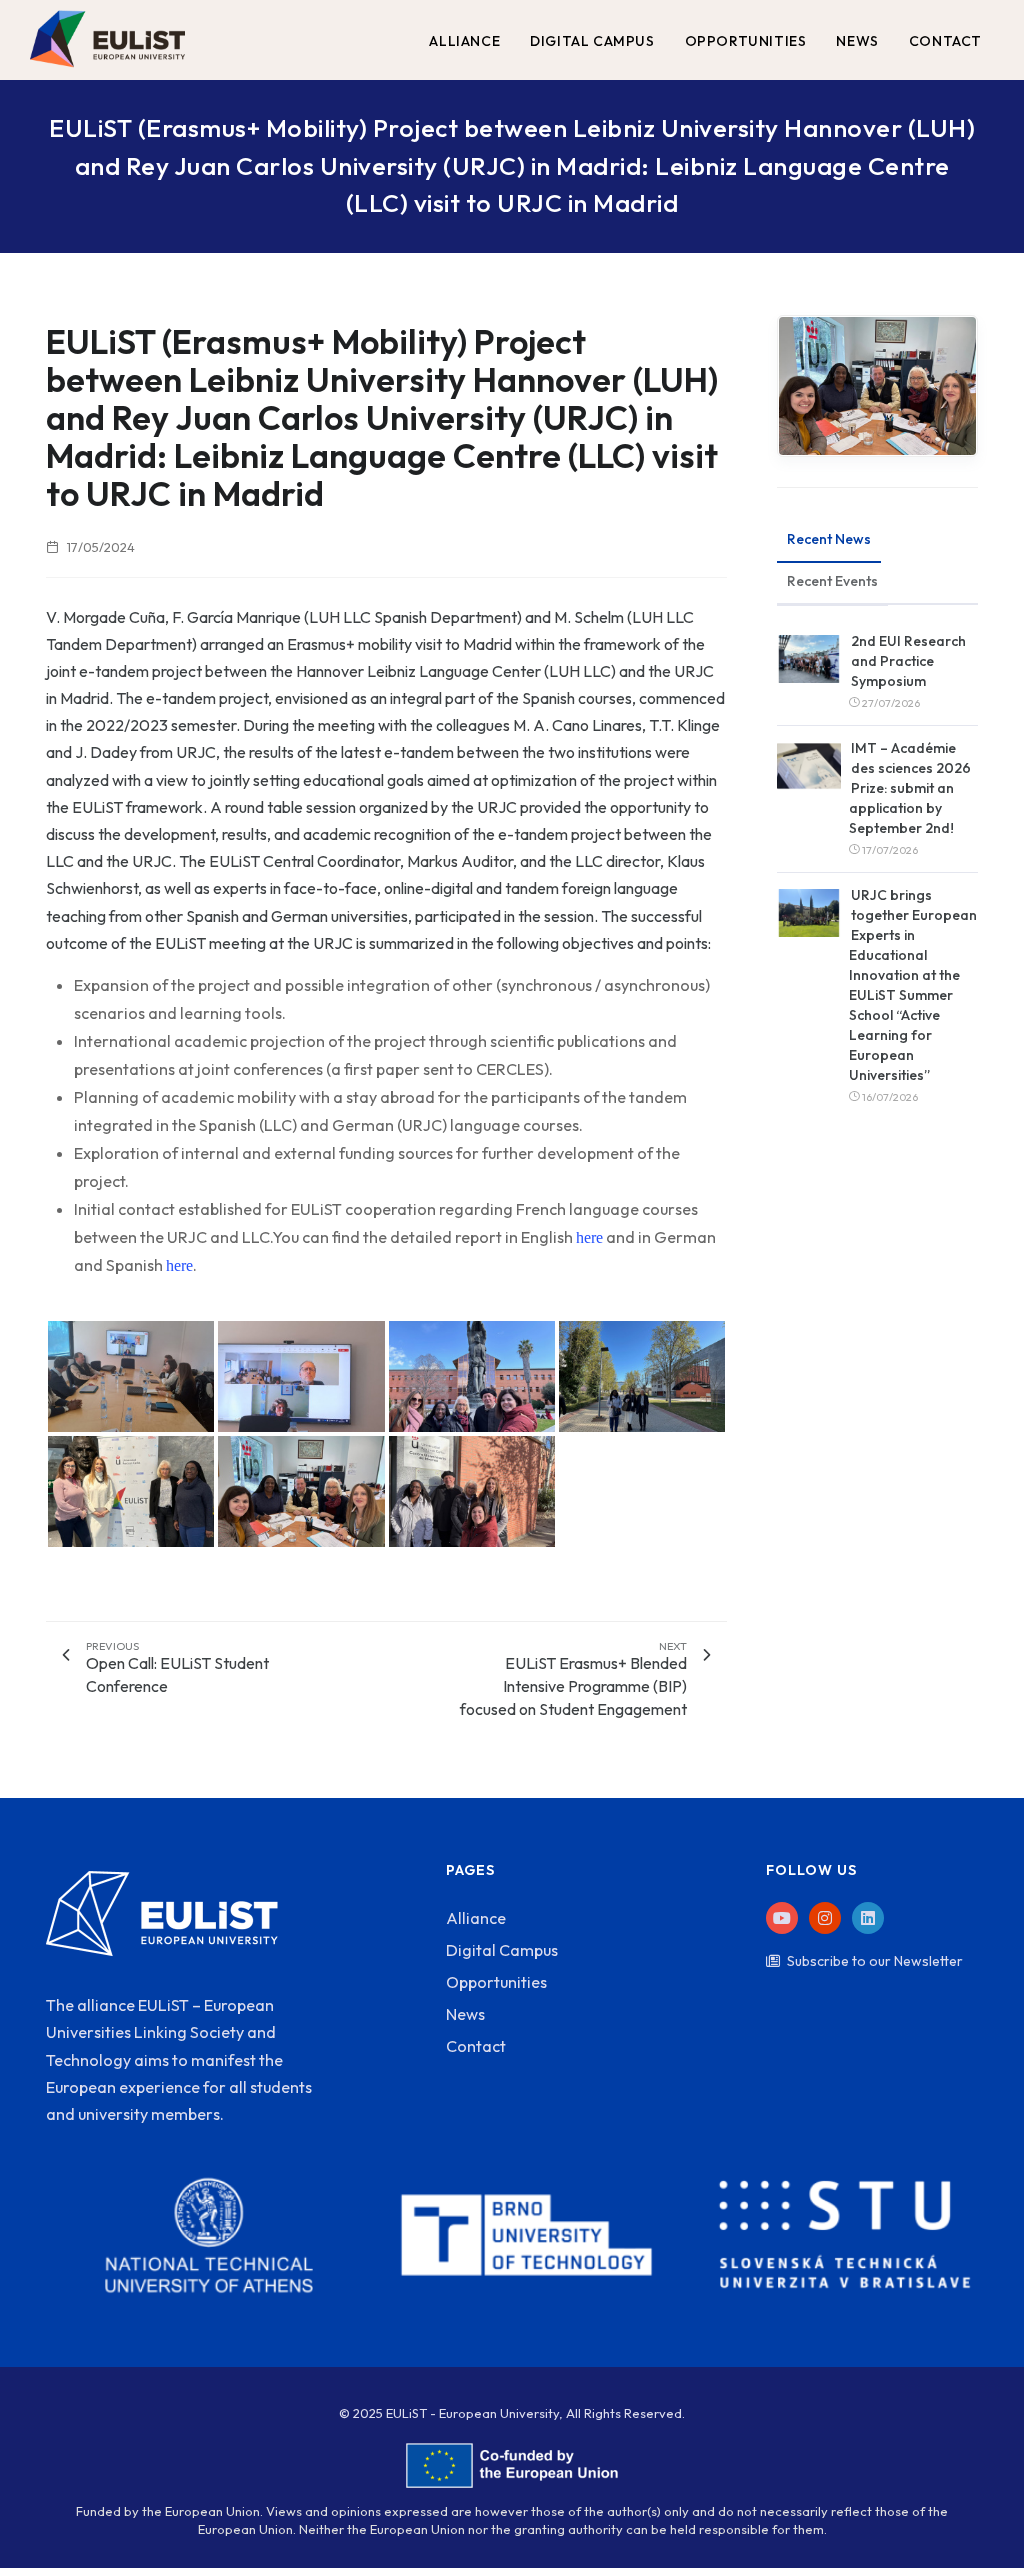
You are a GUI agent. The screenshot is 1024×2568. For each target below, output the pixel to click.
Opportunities (496, 1982)
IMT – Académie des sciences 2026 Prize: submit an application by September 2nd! (910, 788)
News (465, 2014)
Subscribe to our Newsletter (875, 1961)
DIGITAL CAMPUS (592, 41)
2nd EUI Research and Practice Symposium (908, 661)
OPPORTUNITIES (746, 41)
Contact (476, 2046)
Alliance (476, 1918)
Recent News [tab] (829, 539)
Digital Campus (502, 1950)
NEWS (857, 41)
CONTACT (945, 41)
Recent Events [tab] (832, 581)
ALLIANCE (464, 41)
